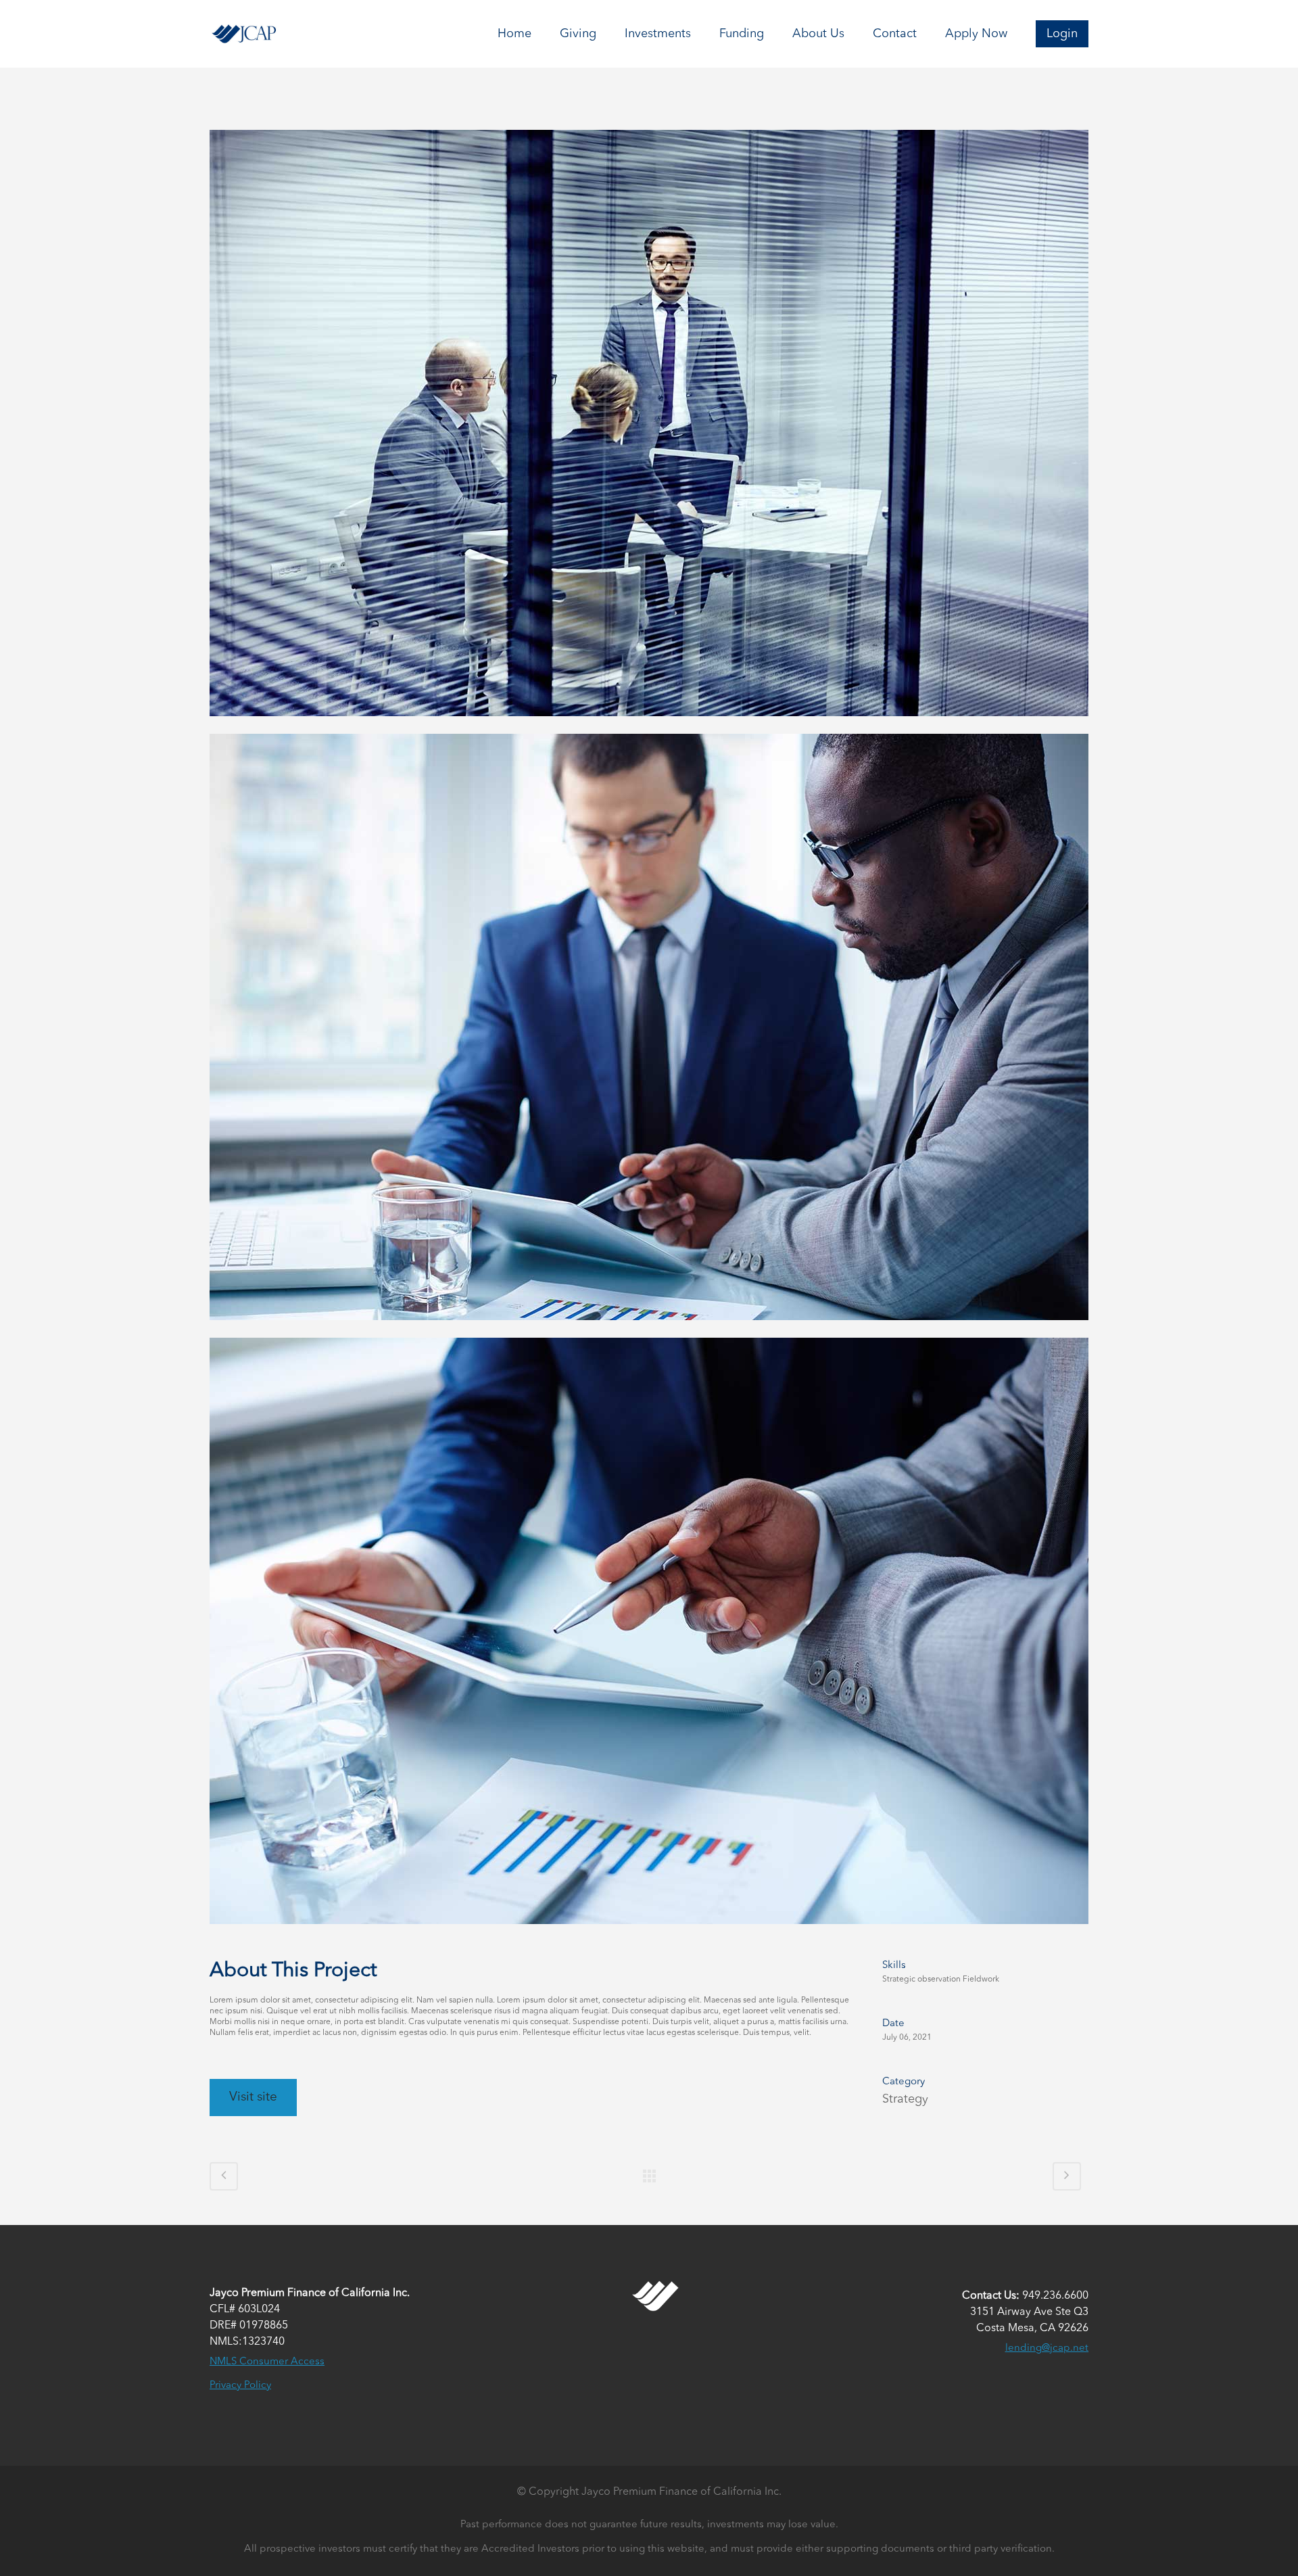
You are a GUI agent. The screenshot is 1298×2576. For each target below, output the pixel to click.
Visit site (253, 2098)
